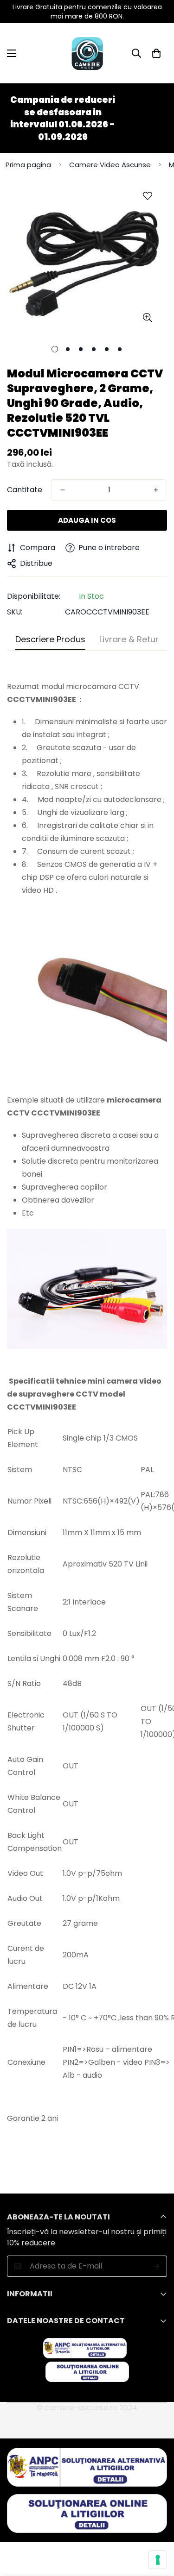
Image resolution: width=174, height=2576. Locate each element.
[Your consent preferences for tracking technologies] (158, 2560)
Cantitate (25, 490)
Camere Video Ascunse (110, 165)
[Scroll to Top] (157, 2527)
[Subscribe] (157, 2266)
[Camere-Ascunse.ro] (87, 53)
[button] (156, 53)
